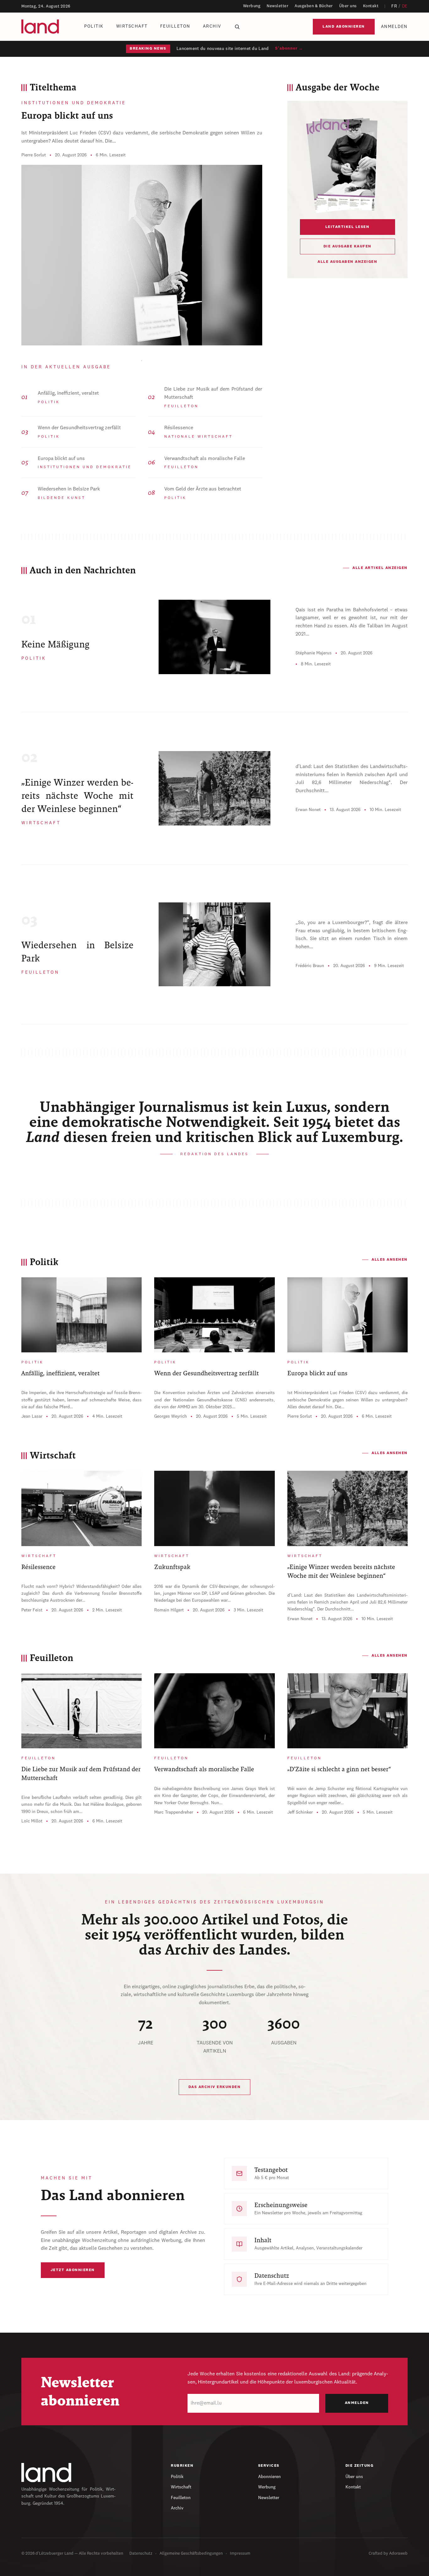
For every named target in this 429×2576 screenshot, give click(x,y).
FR (394, 6)
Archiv (212, 26)
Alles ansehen (390, 1260)
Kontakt (371, 6)
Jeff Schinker (300, 1812)
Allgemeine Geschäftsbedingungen (191, 2554)
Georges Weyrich (171, 1416)
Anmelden (394, 27)
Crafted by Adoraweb (388, 2554)
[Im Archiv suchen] (237, 27)
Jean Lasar (32, 1416)
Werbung (252, 6)
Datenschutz (141, 2554)
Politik (94, 26)
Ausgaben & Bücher (314, 6)
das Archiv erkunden (215, 2087)
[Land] (46, 2472)
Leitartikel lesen (348, 227)
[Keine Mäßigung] (214, 637)
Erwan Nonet (308, 810)
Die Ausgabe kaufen (348, 246)
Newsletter (277, 6)
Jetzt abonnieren (73, 2270)
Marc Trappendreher (174, 1812)
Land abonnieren (344, 27)
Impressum (240, 2554)
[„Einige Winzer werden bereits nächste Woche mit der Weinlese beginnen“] (214, 788)
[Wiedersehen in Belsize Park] (214, 944)
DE (405, 6)
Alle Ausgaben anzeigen (347, 262)
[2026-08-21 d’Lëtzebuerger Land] (347, 165)
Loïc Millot (32, 1821)
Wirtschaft (132, 26)
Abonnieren (269, 2477)
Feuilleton (175, 26)
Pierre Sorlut (34, 155)
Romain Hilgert (169, 1610)
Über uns (348, 6)
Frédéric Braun (310, 966)
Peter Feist (32, 1610)
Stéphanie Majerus (314, 653)
